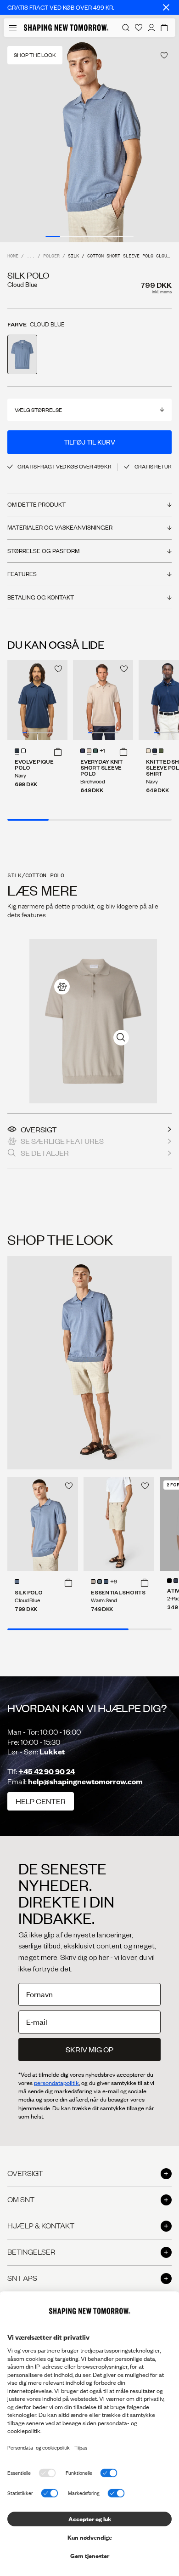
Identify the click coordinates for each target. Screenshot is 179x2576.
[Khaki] (93, 1582)
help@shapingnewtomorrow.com (85, 1781)
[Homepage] (66, 28)
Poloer (51, 256)
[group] (89, 140)
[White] (23, 751)
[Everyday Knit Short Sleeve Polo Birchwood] (103, 700)
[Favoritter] (139, 28)
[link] (62, 987)
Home (13, 256)
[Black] (169, 1581)
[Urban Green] (161, 751)
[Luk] (166, 7)
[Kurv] (164, 28)
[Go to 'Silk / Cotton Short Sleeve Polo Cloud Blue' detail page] (22, 354)
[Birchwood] (89, 751)
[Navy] (17, 751)
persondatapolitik (56, 2083)
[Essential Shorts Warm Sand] (119, 1524)
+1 (102, 751)
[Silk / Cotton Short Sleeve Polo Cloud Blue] (43, 1524)
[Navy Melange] (106, 1582)
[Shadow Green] (95, 751)
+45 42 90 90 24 (47, 1771)
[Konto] (151, 28)
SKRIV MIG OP (89, 2049)
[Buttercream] (148, 751)
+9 (114, 1582)
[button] (58, 752)
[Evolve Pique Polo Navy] (37, 700)
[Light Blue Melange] (100, 1582)
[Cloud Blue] (17, 1582)
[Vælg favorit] (164, 55)
